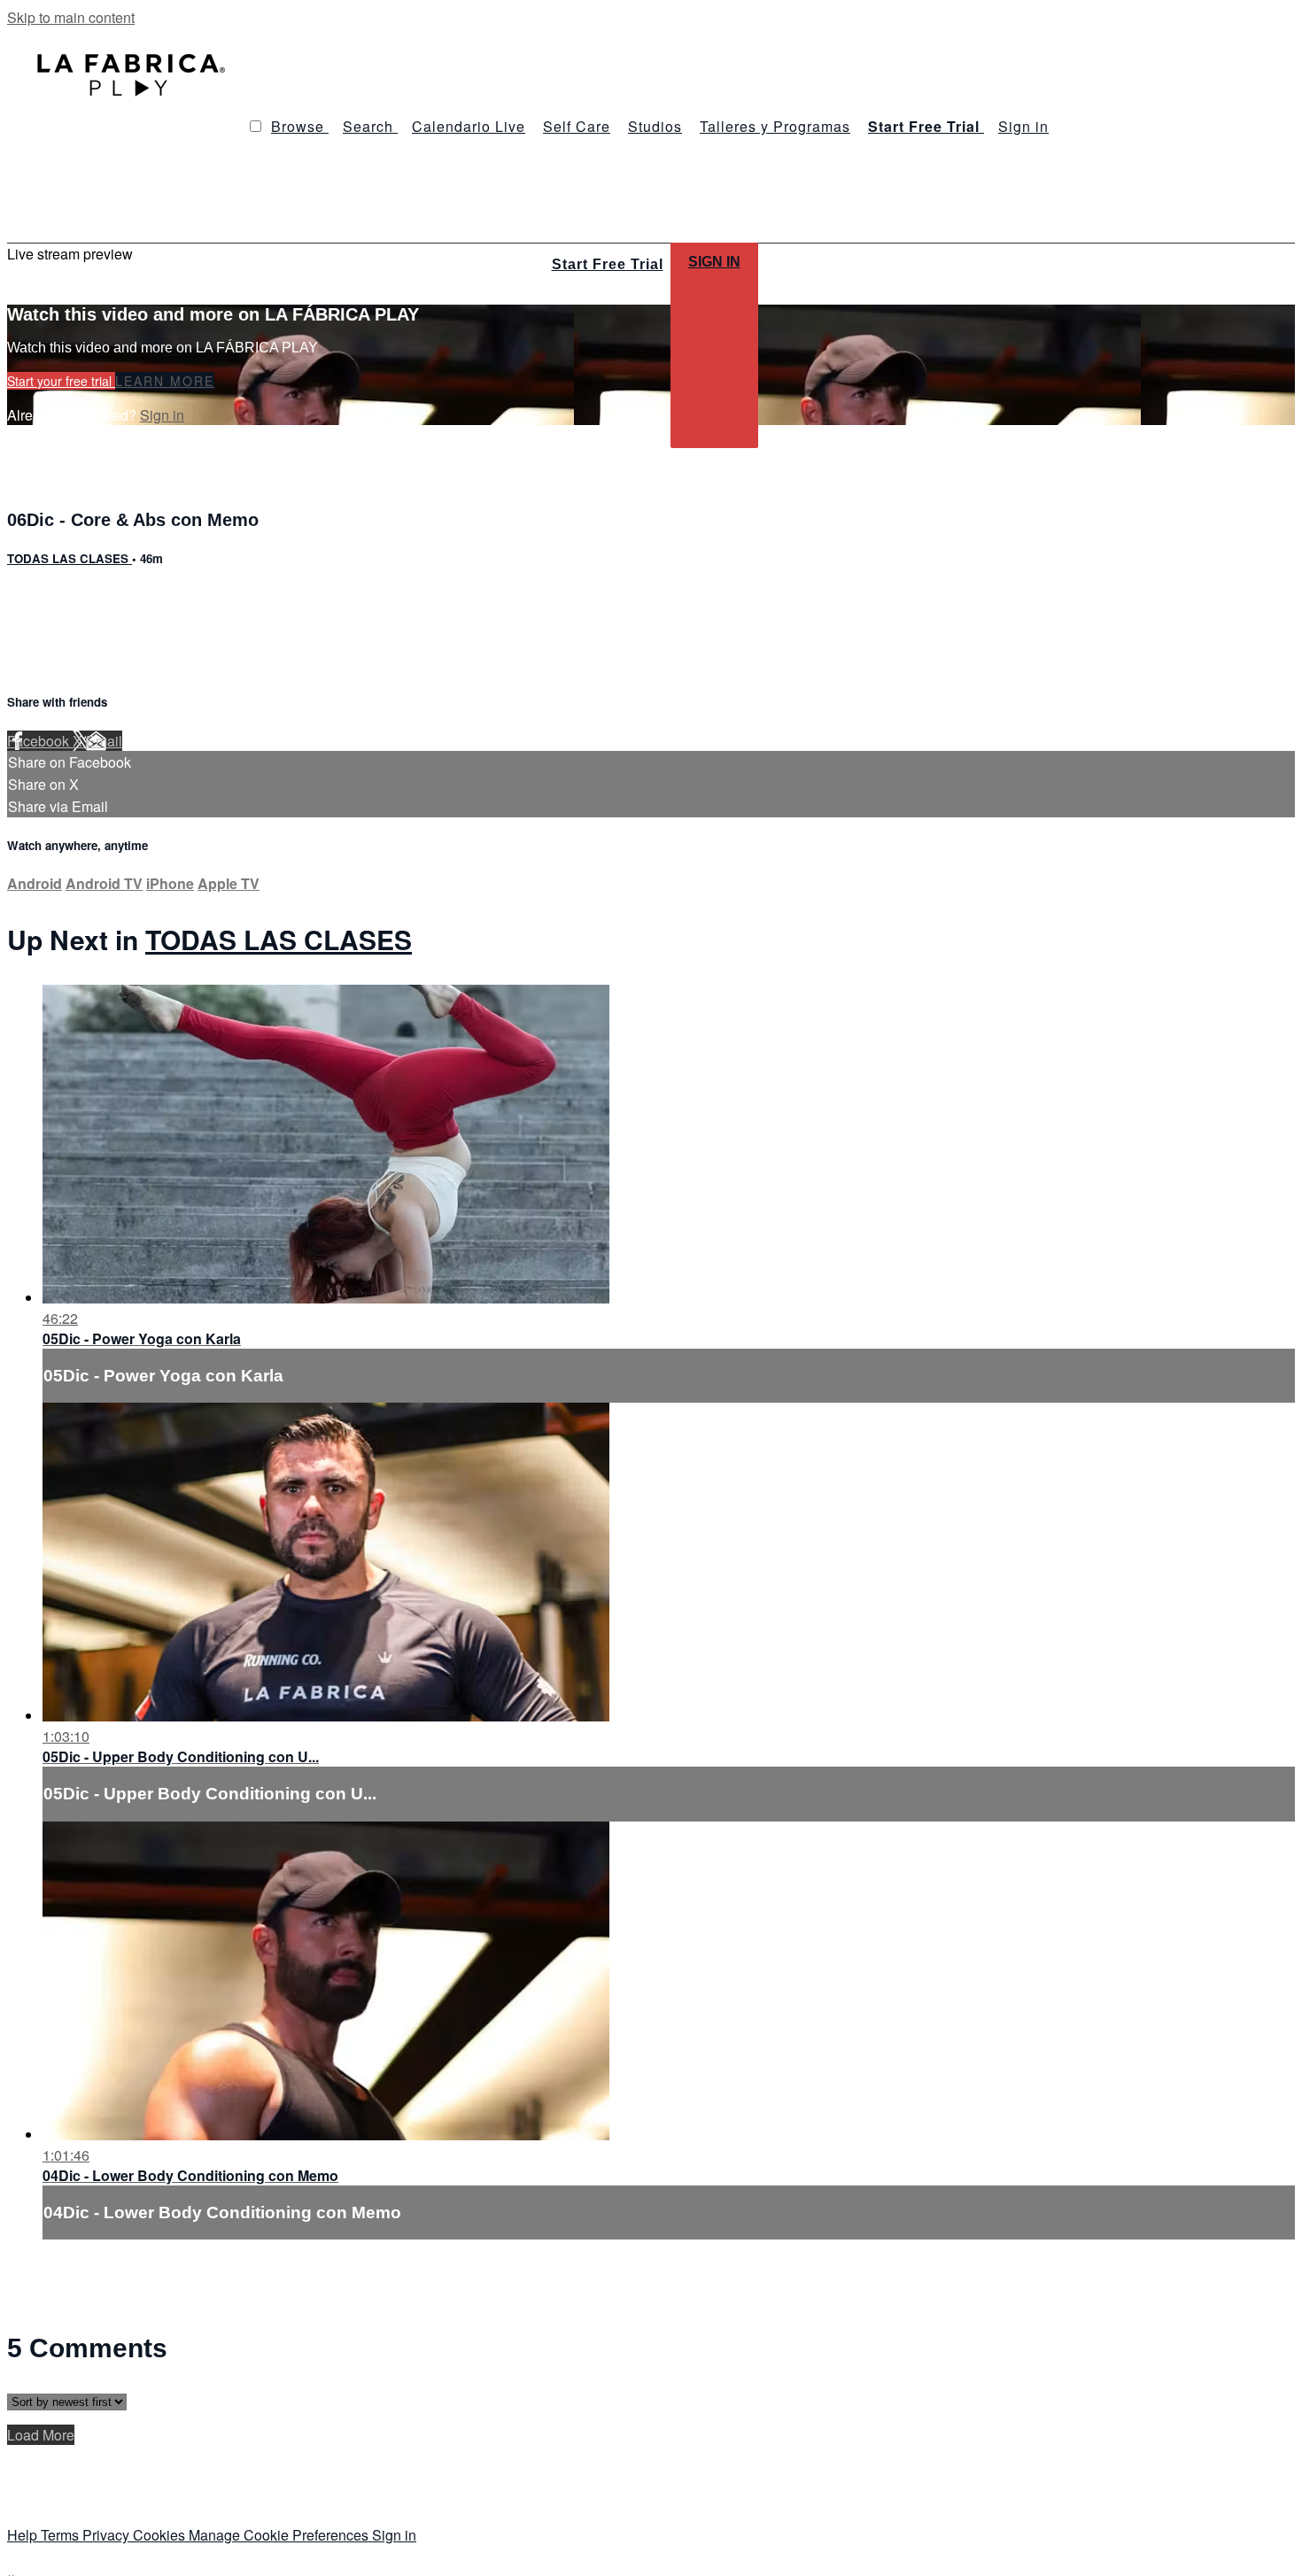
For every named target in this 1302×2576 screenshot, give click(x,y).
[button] (256, 126)
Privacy (108, 2535)
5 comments (45, 596)
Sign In (714, 262)
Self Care (577, 126)
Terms (62, 2535)
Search (370, 126)
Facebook (40, 741)
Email (104, 741)
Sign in (1023, 126)
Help (24, 2535)
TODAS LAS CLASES (70, 558)
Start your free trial (61, 381)
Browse (300, 126)
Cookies (161, 2535)
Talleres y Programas (775, 126)
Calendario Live (469, 126)
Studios (655, 126)
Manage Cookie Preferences (280, 2535)
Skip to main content (71, 17)
